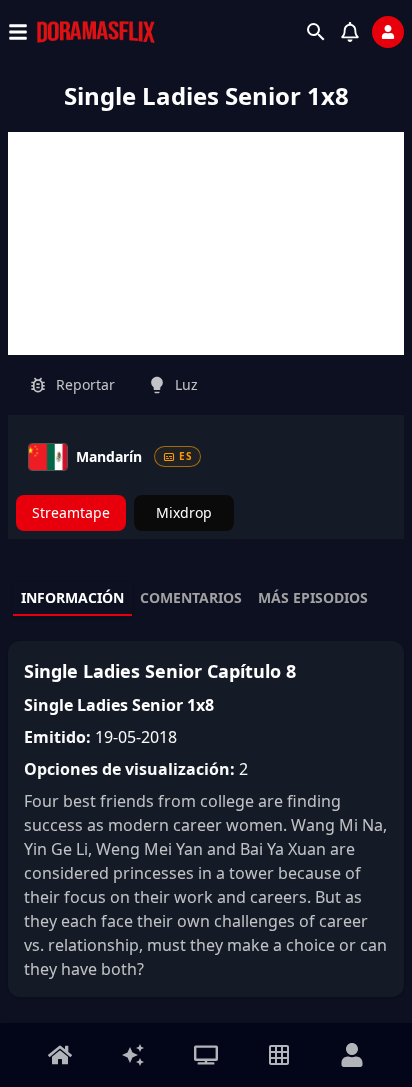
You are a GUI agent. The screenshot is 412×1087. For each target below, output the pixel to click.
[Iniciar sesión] (388, 32)
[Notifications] (350, 32)
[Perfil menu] (352, 1055)
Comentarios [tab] (191, 597)
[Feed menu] (133, 1055)
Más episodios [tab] (313, 597)
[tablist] (206, 599)
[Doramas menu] (206, 1055)
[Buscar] (316, 32)
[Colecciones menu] (279, 1055)
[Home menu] (60, 1055)
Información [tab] (72, 597)
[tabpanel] (206, 819)
